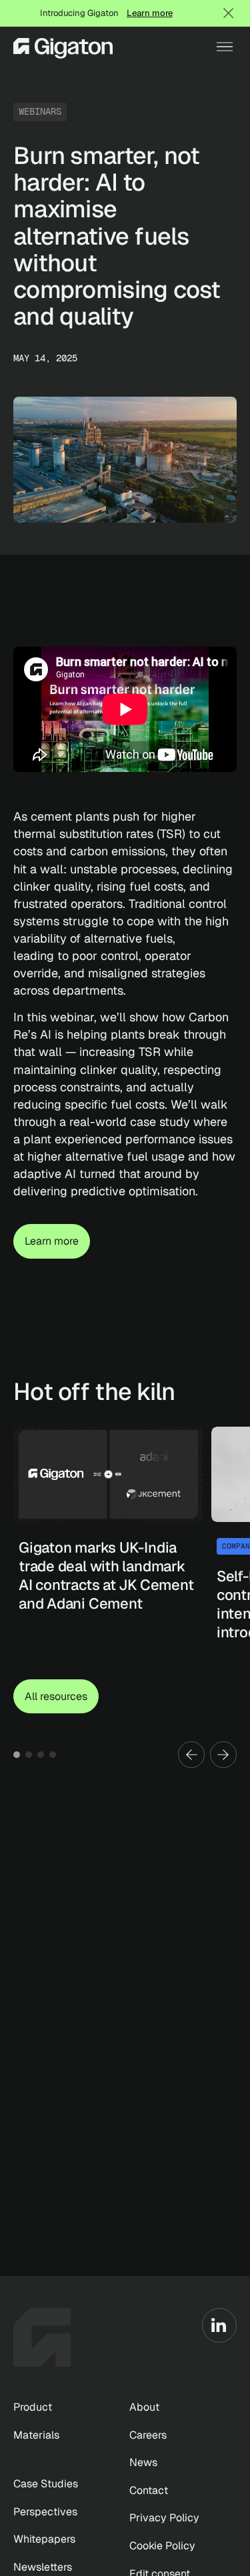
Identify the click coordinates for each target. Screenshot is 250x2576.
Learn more (150, 13)
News (143, 2462)
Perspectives (45, 2512)
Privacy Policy (164, 2518)
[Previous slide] (191, 1755)
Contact (149, 2490)
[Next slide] (223, 1755)
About (144, 2407)
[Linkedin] (219, 2325)
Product (33, 2407)
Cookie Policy (162, 2546)
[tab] (17, 1755)
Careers (148, 2435)
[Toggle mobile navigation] (225, 47)
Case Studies (46, 2484)
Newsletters (43, 2567)
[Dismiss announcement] (229, 13)
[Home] (63, 47)
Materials (36, 2435)
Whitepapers (44, 2539)
